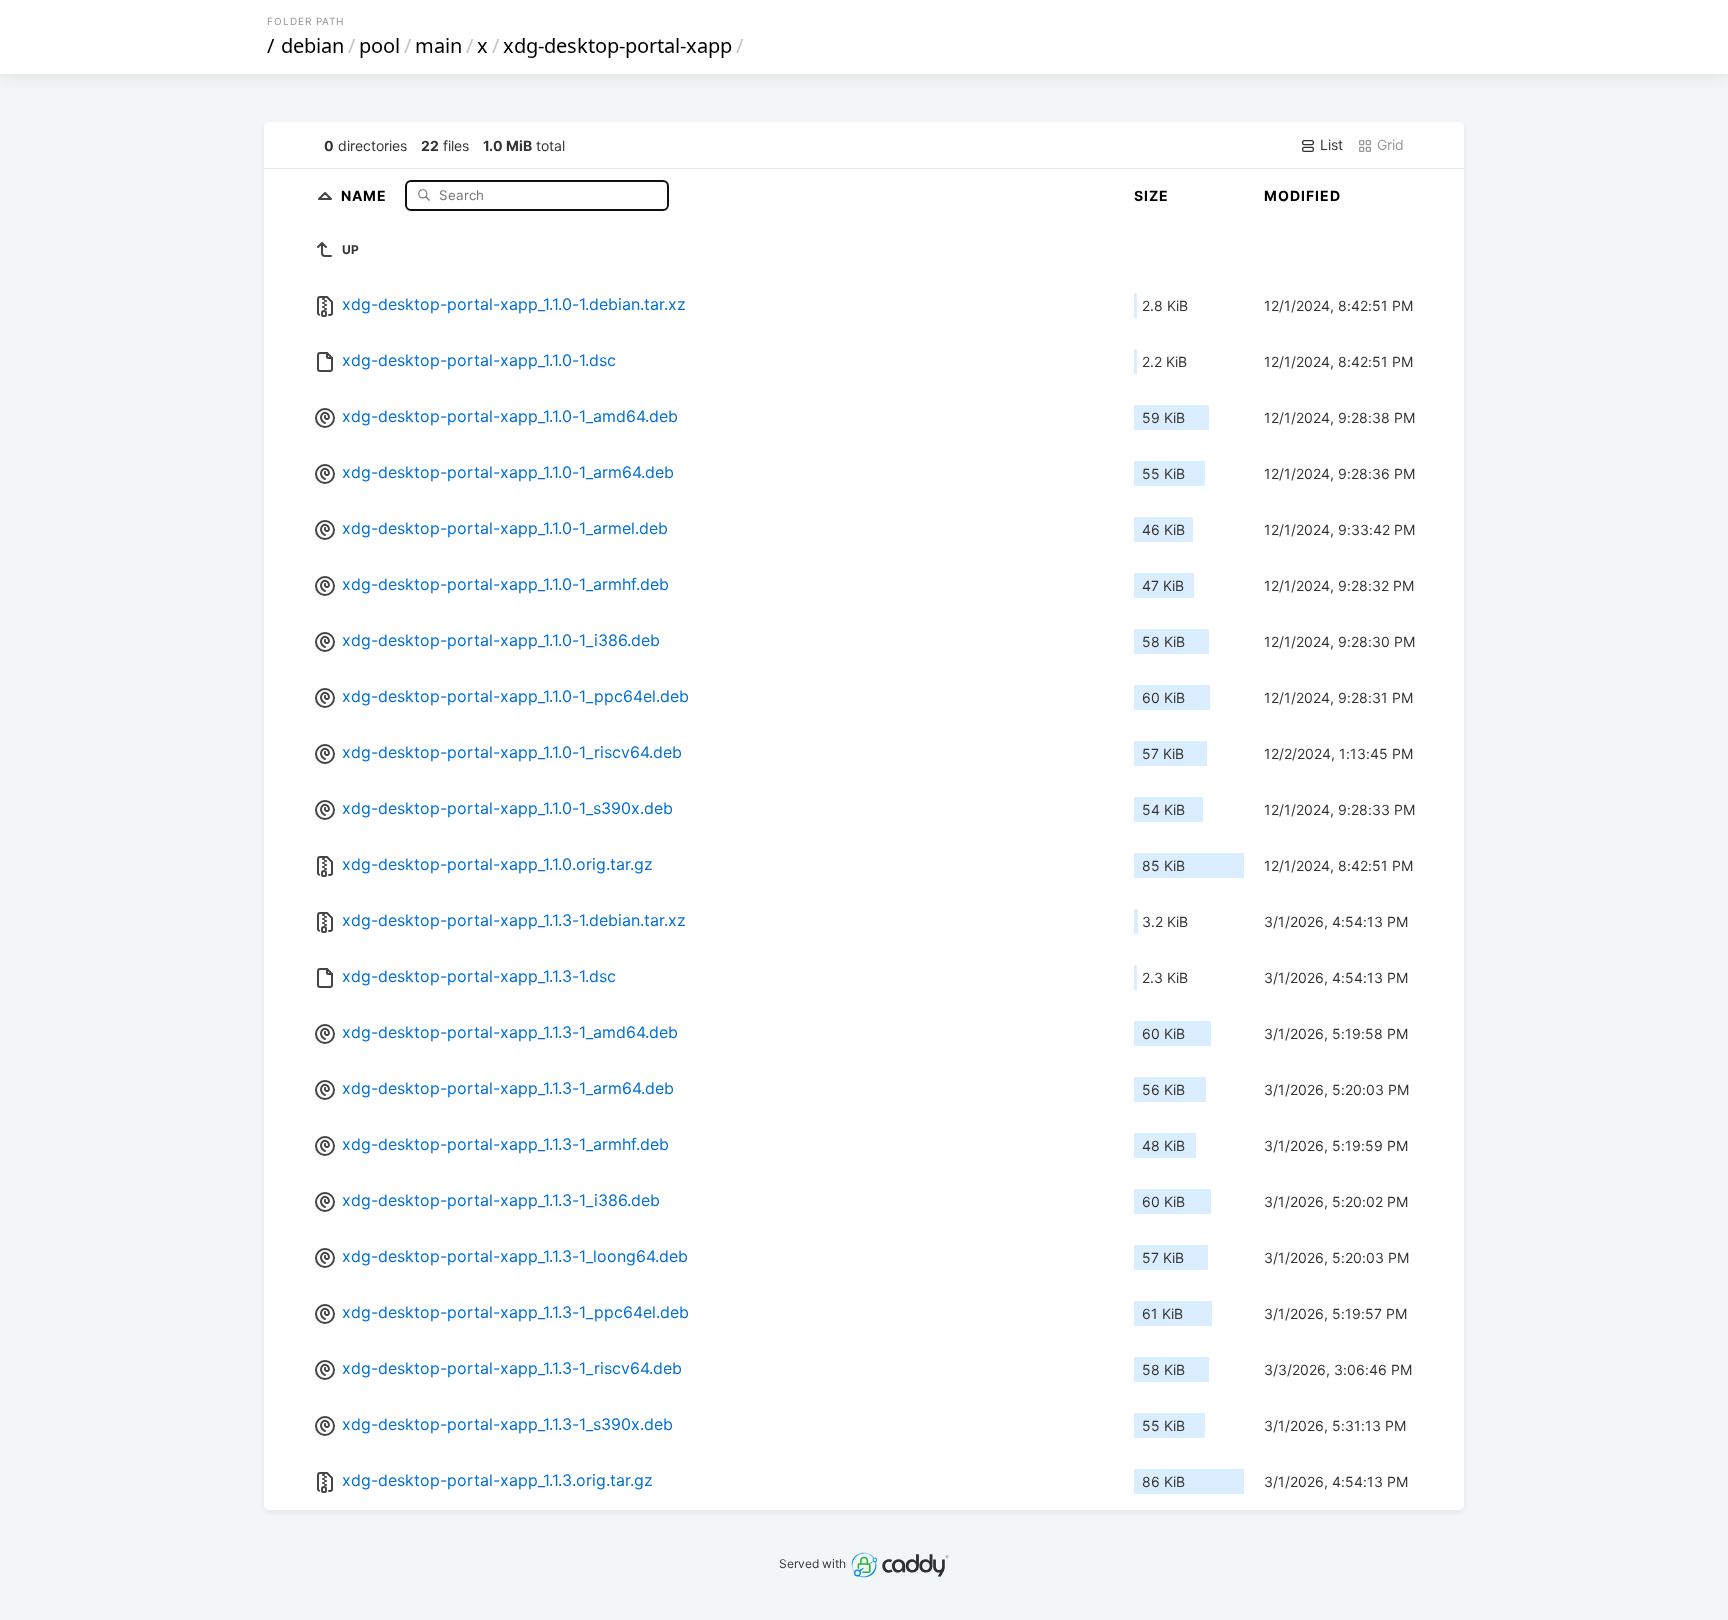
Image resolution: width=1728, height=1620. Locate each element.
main (438, 45)
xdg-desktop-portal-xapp (617, 45)
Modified (1302, 195)
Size (1151, 195)
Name (366, 194)
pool (379, 45)
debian (312, 45)
